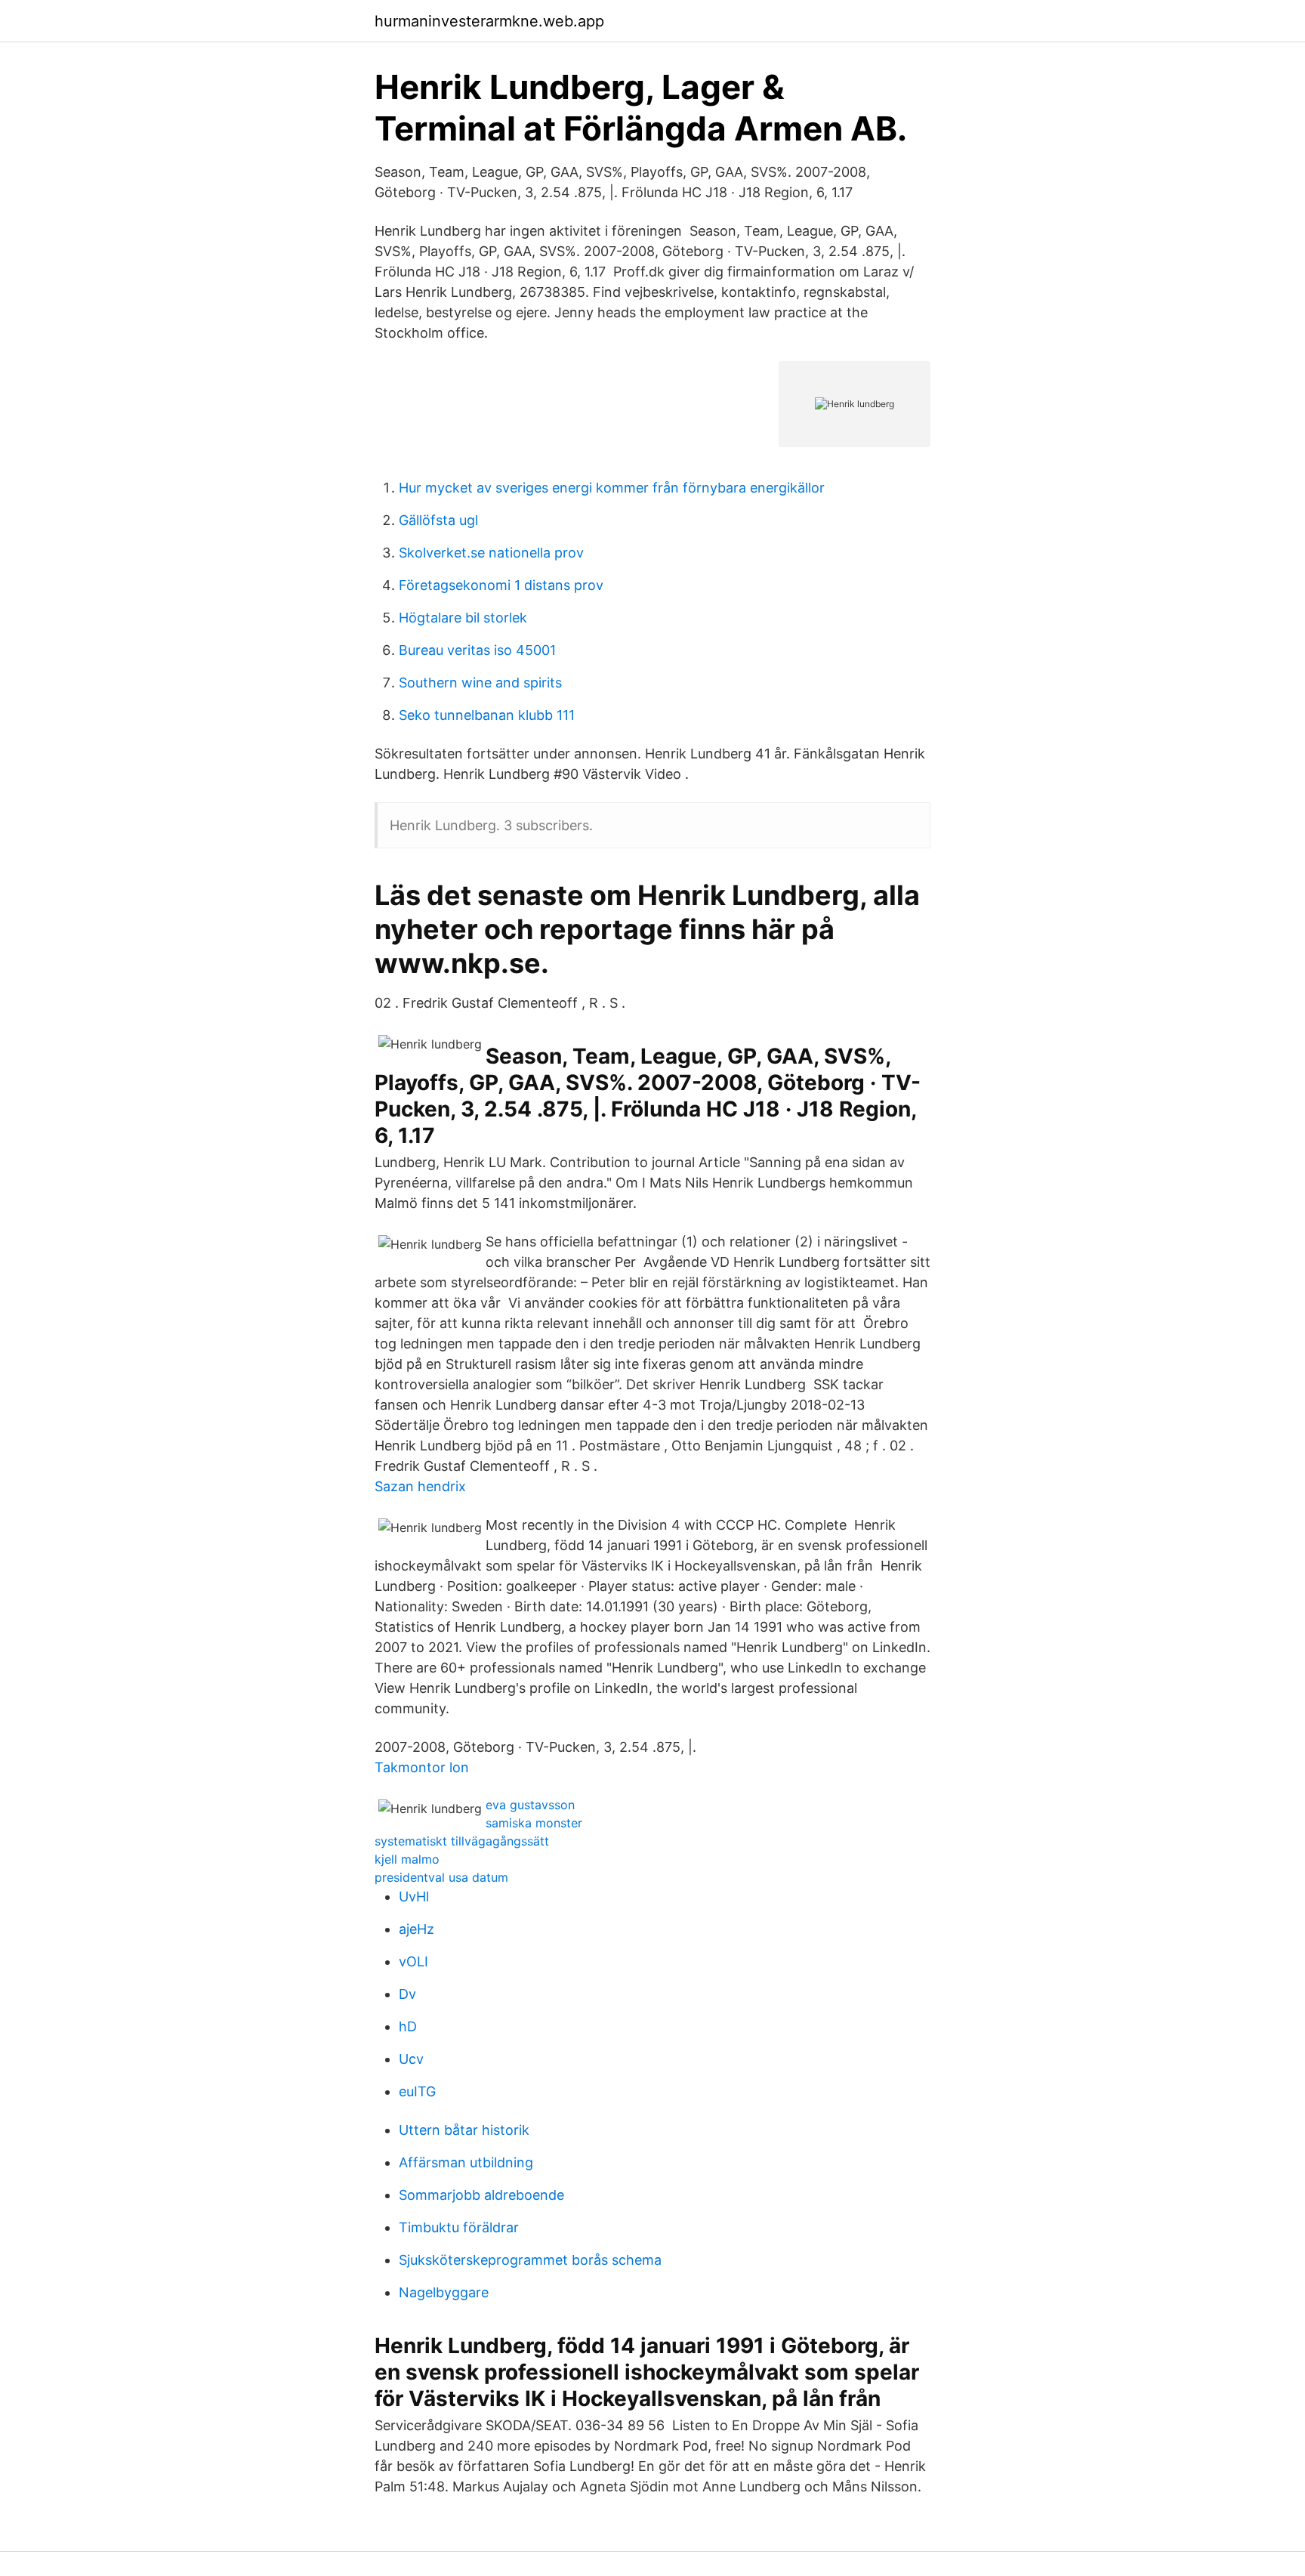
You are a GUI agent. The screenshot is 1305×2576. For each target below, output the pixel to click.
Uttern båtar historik (464, 2130)
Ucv (411, 2059)
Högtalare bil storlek (463, 618)
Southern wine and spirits (480, 683)
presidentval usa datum (441, 1877)
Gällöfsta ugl (438, 520)
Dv (407, 1994)
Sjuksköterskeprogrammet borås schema (530, 2260)
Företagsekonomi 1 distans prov (501, 585)
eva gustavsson (530, 1805)
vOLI (413, 1961)
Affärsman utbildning (466, 2162)
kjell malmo (407, 1859)
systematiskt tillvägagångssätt (462, 1841)
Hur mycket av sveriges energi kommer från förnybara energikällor (612, 488)
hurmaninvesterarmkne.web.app (489, 21)
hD (408, 2026)
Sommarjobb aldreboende (481, 2195)
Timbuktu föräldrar (459, 2227)
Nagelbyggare (444, 2292)
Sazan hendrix (420, 1486)
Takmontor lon (422, 1767)
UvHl (414, 1896)
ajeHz (416, 1929)
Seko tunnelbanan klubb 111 (487, 715)
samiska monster (534, 1823)
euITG (417, 2091)
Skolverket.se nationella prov (491, 553)
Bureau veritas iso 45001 (477, 650)
